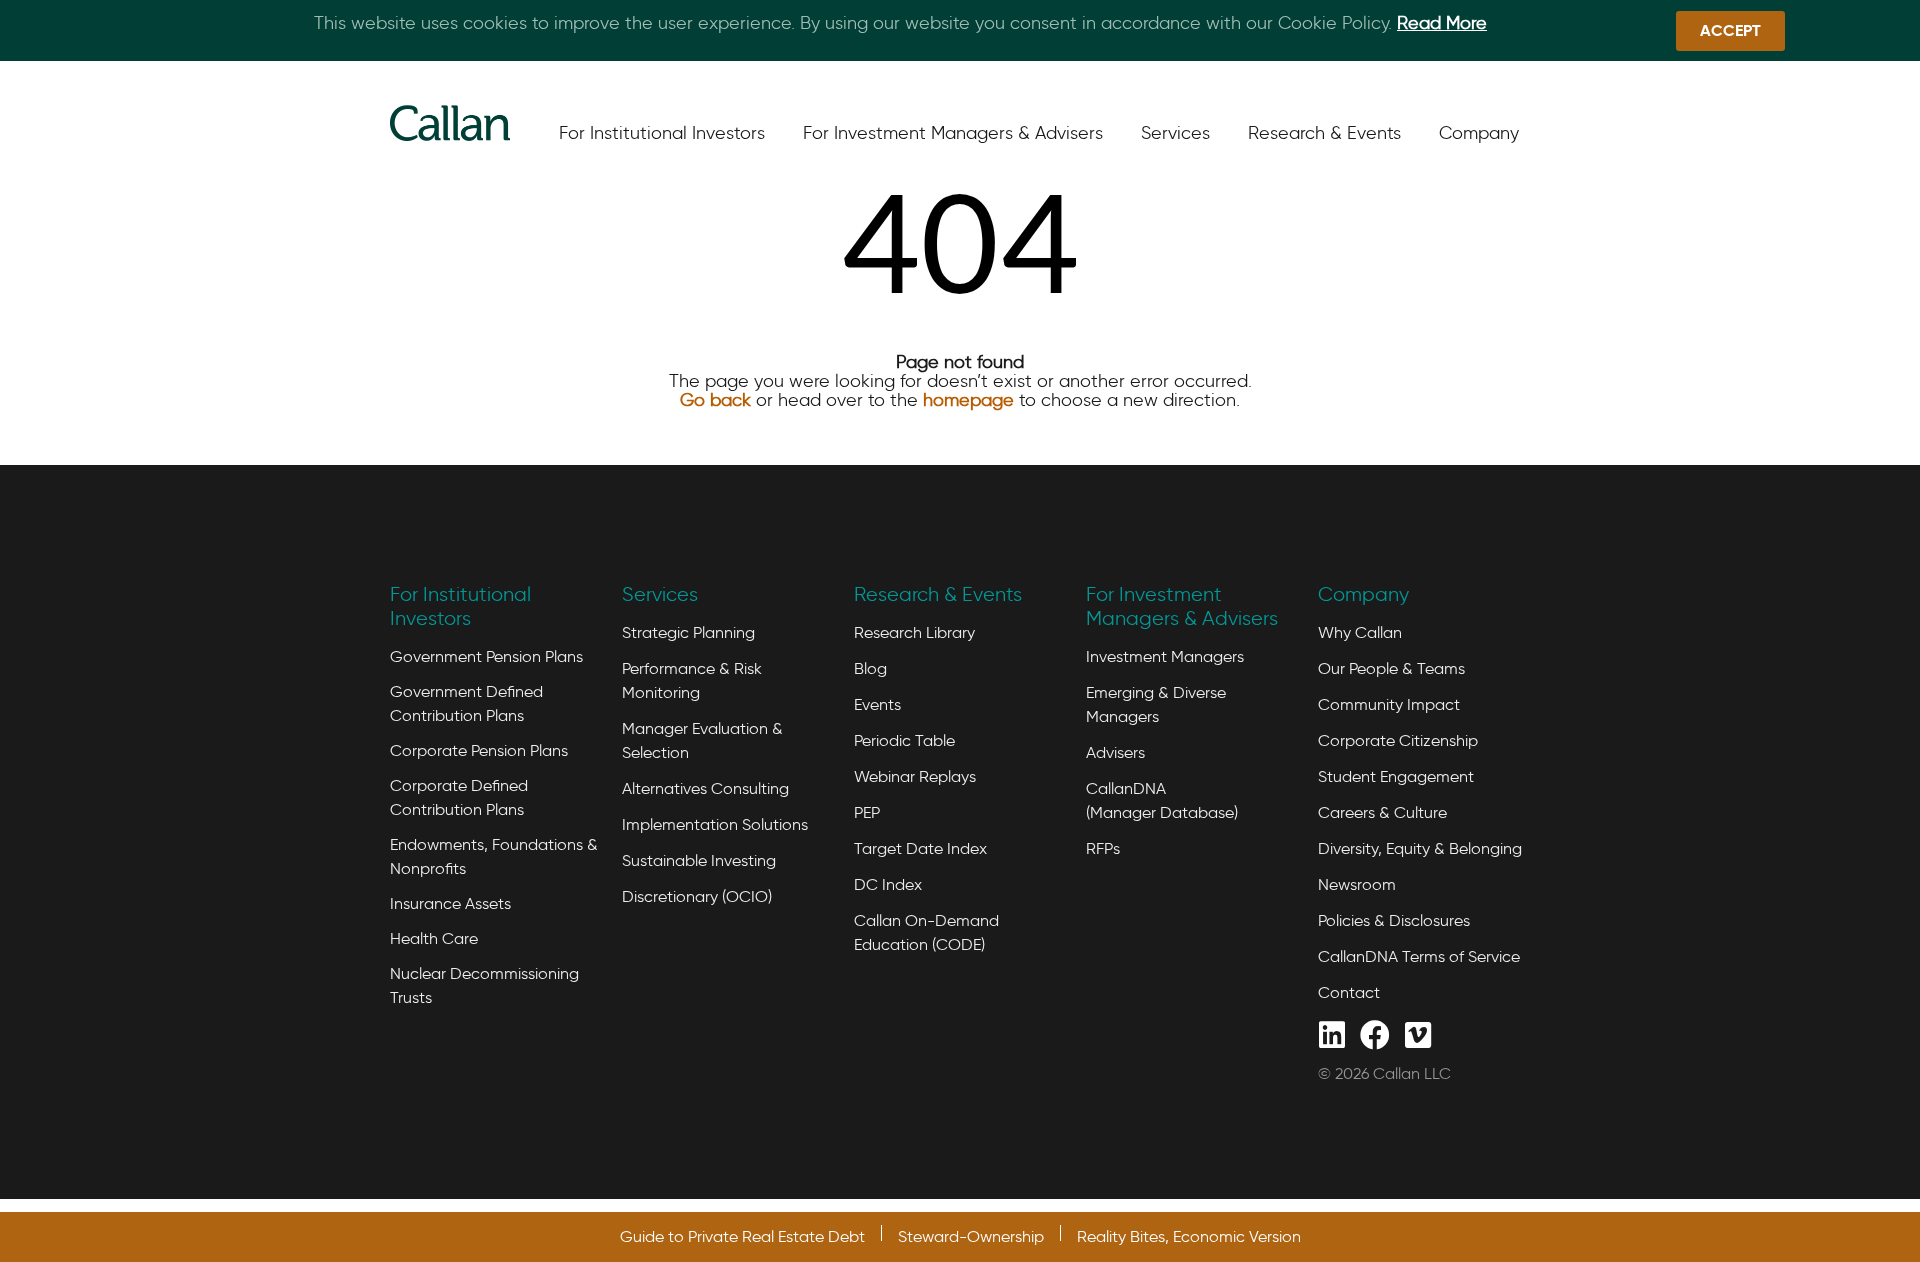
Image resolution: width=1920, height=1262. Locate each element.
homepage (968, 400)
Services (660, 594)
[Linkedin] (1331, 1033)
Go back (715, 400)
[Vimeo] (1417, 1033)
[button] (1730, 31)
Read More (1442, 23)
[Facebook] (1374, 1033)
